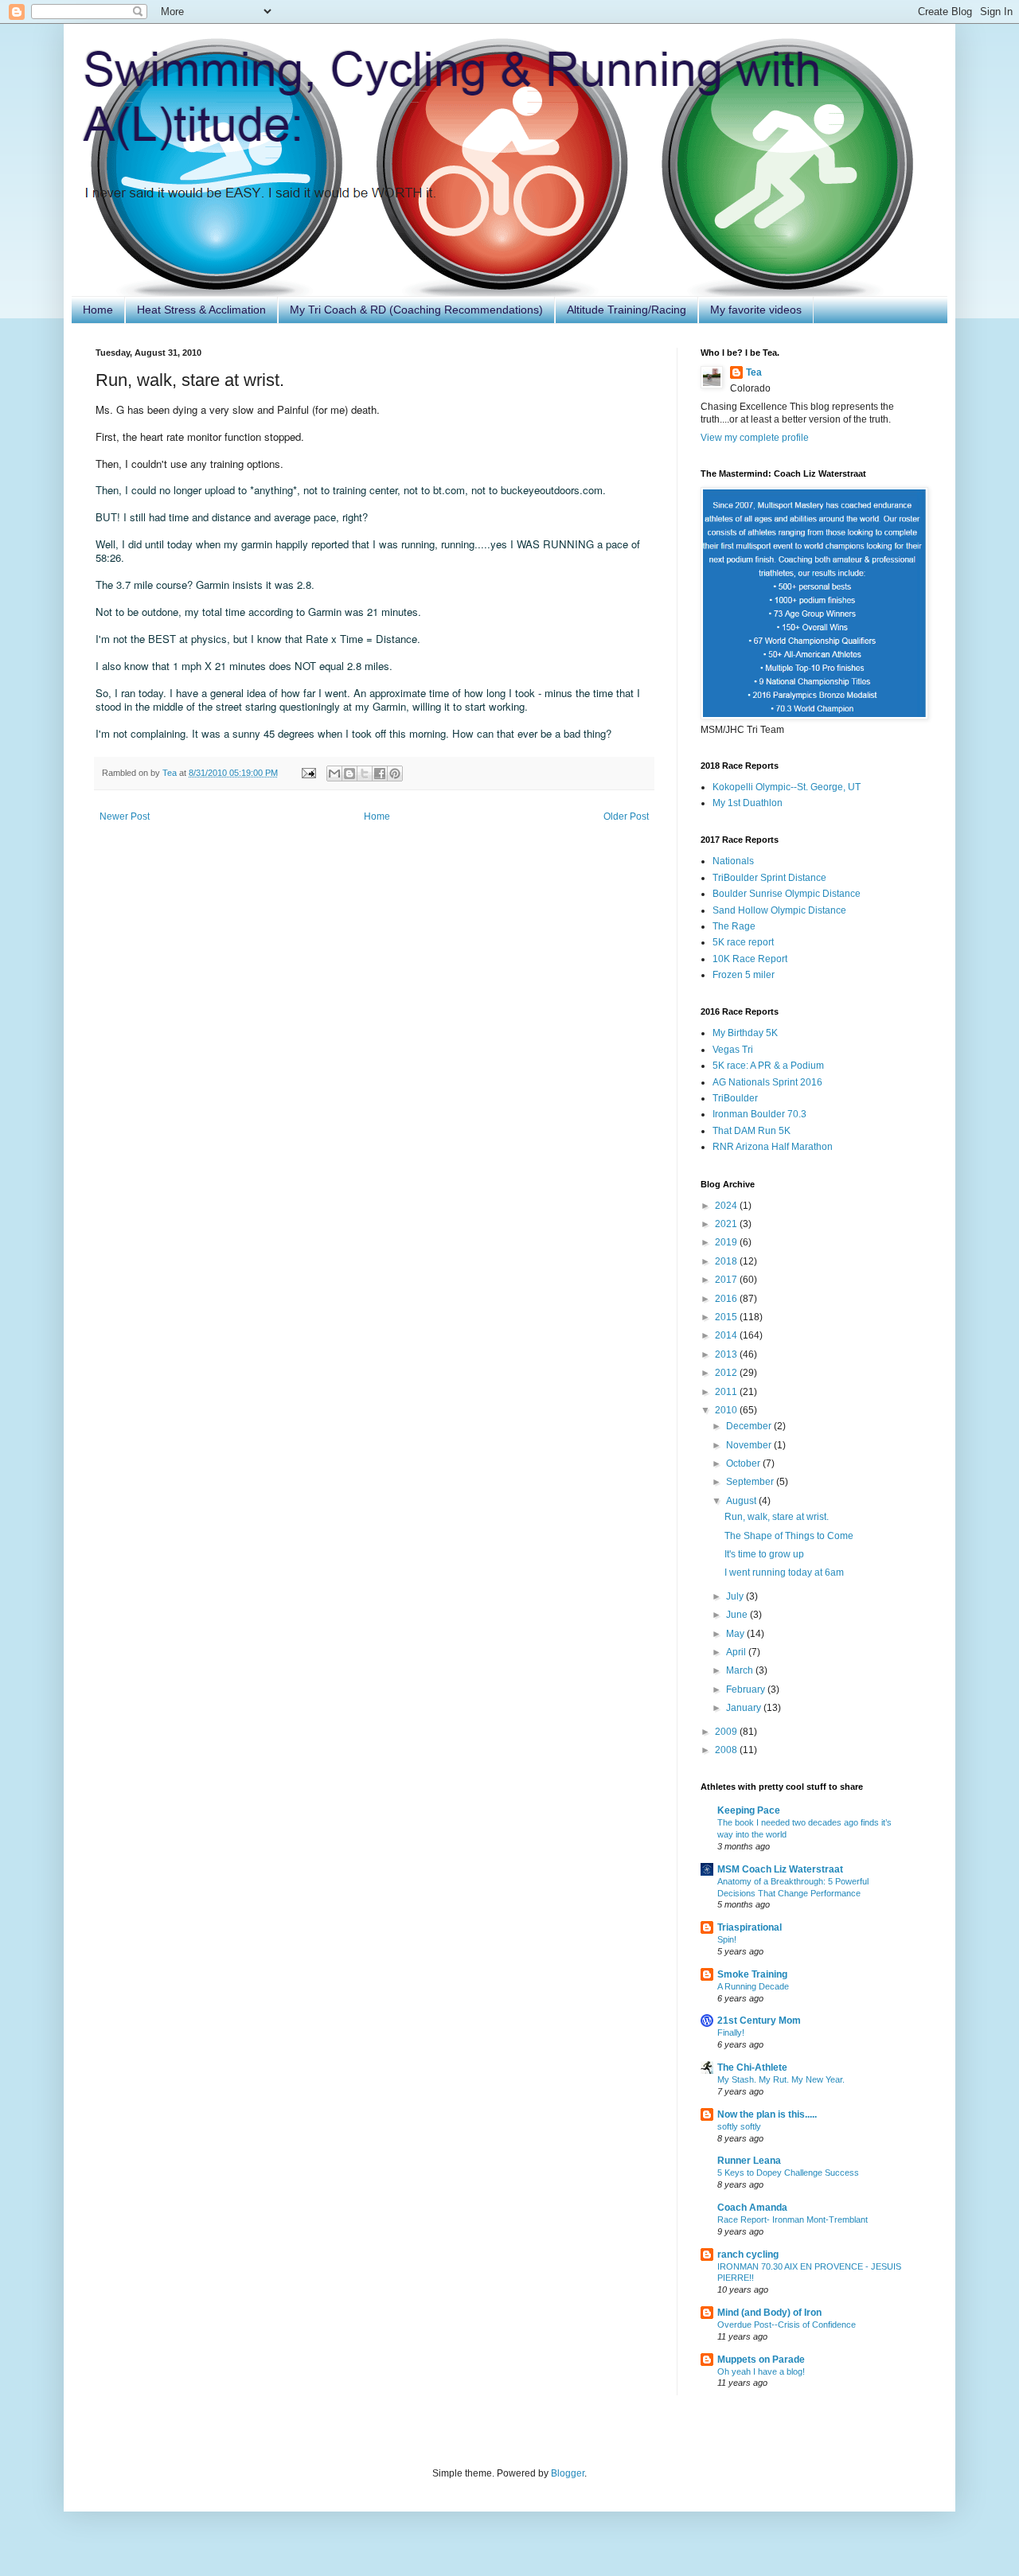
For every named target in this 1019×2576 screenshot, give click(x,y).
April (737, 1652)
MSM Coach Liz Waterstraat (780, 1869)
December (750, 1426)
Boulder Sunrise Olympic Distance (787, 894)
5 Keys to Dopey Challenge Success (788, 2173)
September (751, 1482)
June (738, 1615)
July (736, 1596)
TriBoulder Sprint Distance (769, 878)
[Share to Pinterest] (395, 774)
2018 (727, 1261)
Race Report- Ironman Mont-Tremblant (793, 2219)
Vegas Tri (733, 1050)
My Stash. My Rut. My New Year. (781, 2079)
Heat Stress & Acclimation (201, 310)
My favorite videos (756, 310)
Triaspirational (750, 1927)
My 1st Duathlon (748, 803)
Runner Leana (749, 2161)
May (736, 1634)
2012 (727, 1373)
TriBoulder (735, 1098)
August (742, 1501)
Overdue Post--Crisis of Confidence (787, 2325)
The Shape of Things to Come (789, 1536)
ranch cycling (748, 2254)
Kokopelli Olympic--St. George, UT (787, 787)
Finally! (731, 2032)
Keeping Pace (749, 1810)
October (744, 1463)
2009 (727, 1732)
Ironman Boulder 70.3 (759, 1114)
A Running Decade (753, 1986)
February (747, 1689)
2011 (727, 1392)
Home (98, 310)
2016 (727, 1299)
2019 (727, 1242)
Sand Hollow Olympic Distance (779, 910)
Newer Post (125, 816)
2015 (727, 1317)
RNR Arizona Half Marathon (773, 1147)
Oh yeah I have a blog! (761, 2371)
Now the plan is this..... (767, 2114)
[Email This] (334, 774)
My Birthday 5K (745, 1033)
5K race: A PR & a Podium (768, 1066)
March (741, 1670)
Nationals (733, 861)
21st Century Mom (759, 2021)
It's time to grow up (764, 1554)
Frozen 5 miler (744, 975)
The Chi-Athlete (752, 2067)
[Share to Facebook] (380, 774)
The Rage (734, 926)
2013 (727, 1354)
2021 (727, 1224)
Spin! (727, 1939)
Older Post (626, 816)
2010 (727, 1410)
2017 (727, 1280)
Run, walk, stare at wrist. (777, 1517)
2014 (727, 1335)
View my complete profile (755, 438)
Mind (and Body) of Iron (769, 2313)
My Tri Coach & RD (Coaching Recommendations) (416, 310)
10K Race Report (750, 959)
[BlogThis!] (349, 774)
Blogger (568, 2473)
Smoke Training (752, 1974)
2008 (727, 1750)
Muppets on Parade (761, 2360)
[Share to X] (365, 774)
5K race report (743, 942)
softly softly (739, 2126)
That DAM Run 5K (752, 1131)
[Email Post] (308, 773)
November (750, 1445)
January (745, 1708)
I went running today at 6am (784, 1572)
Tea (754, 372)
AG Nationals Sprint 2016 (767, 1082)
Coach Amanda (752, 2208)
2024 (727, 1206)
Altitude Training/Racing (627, 310)
